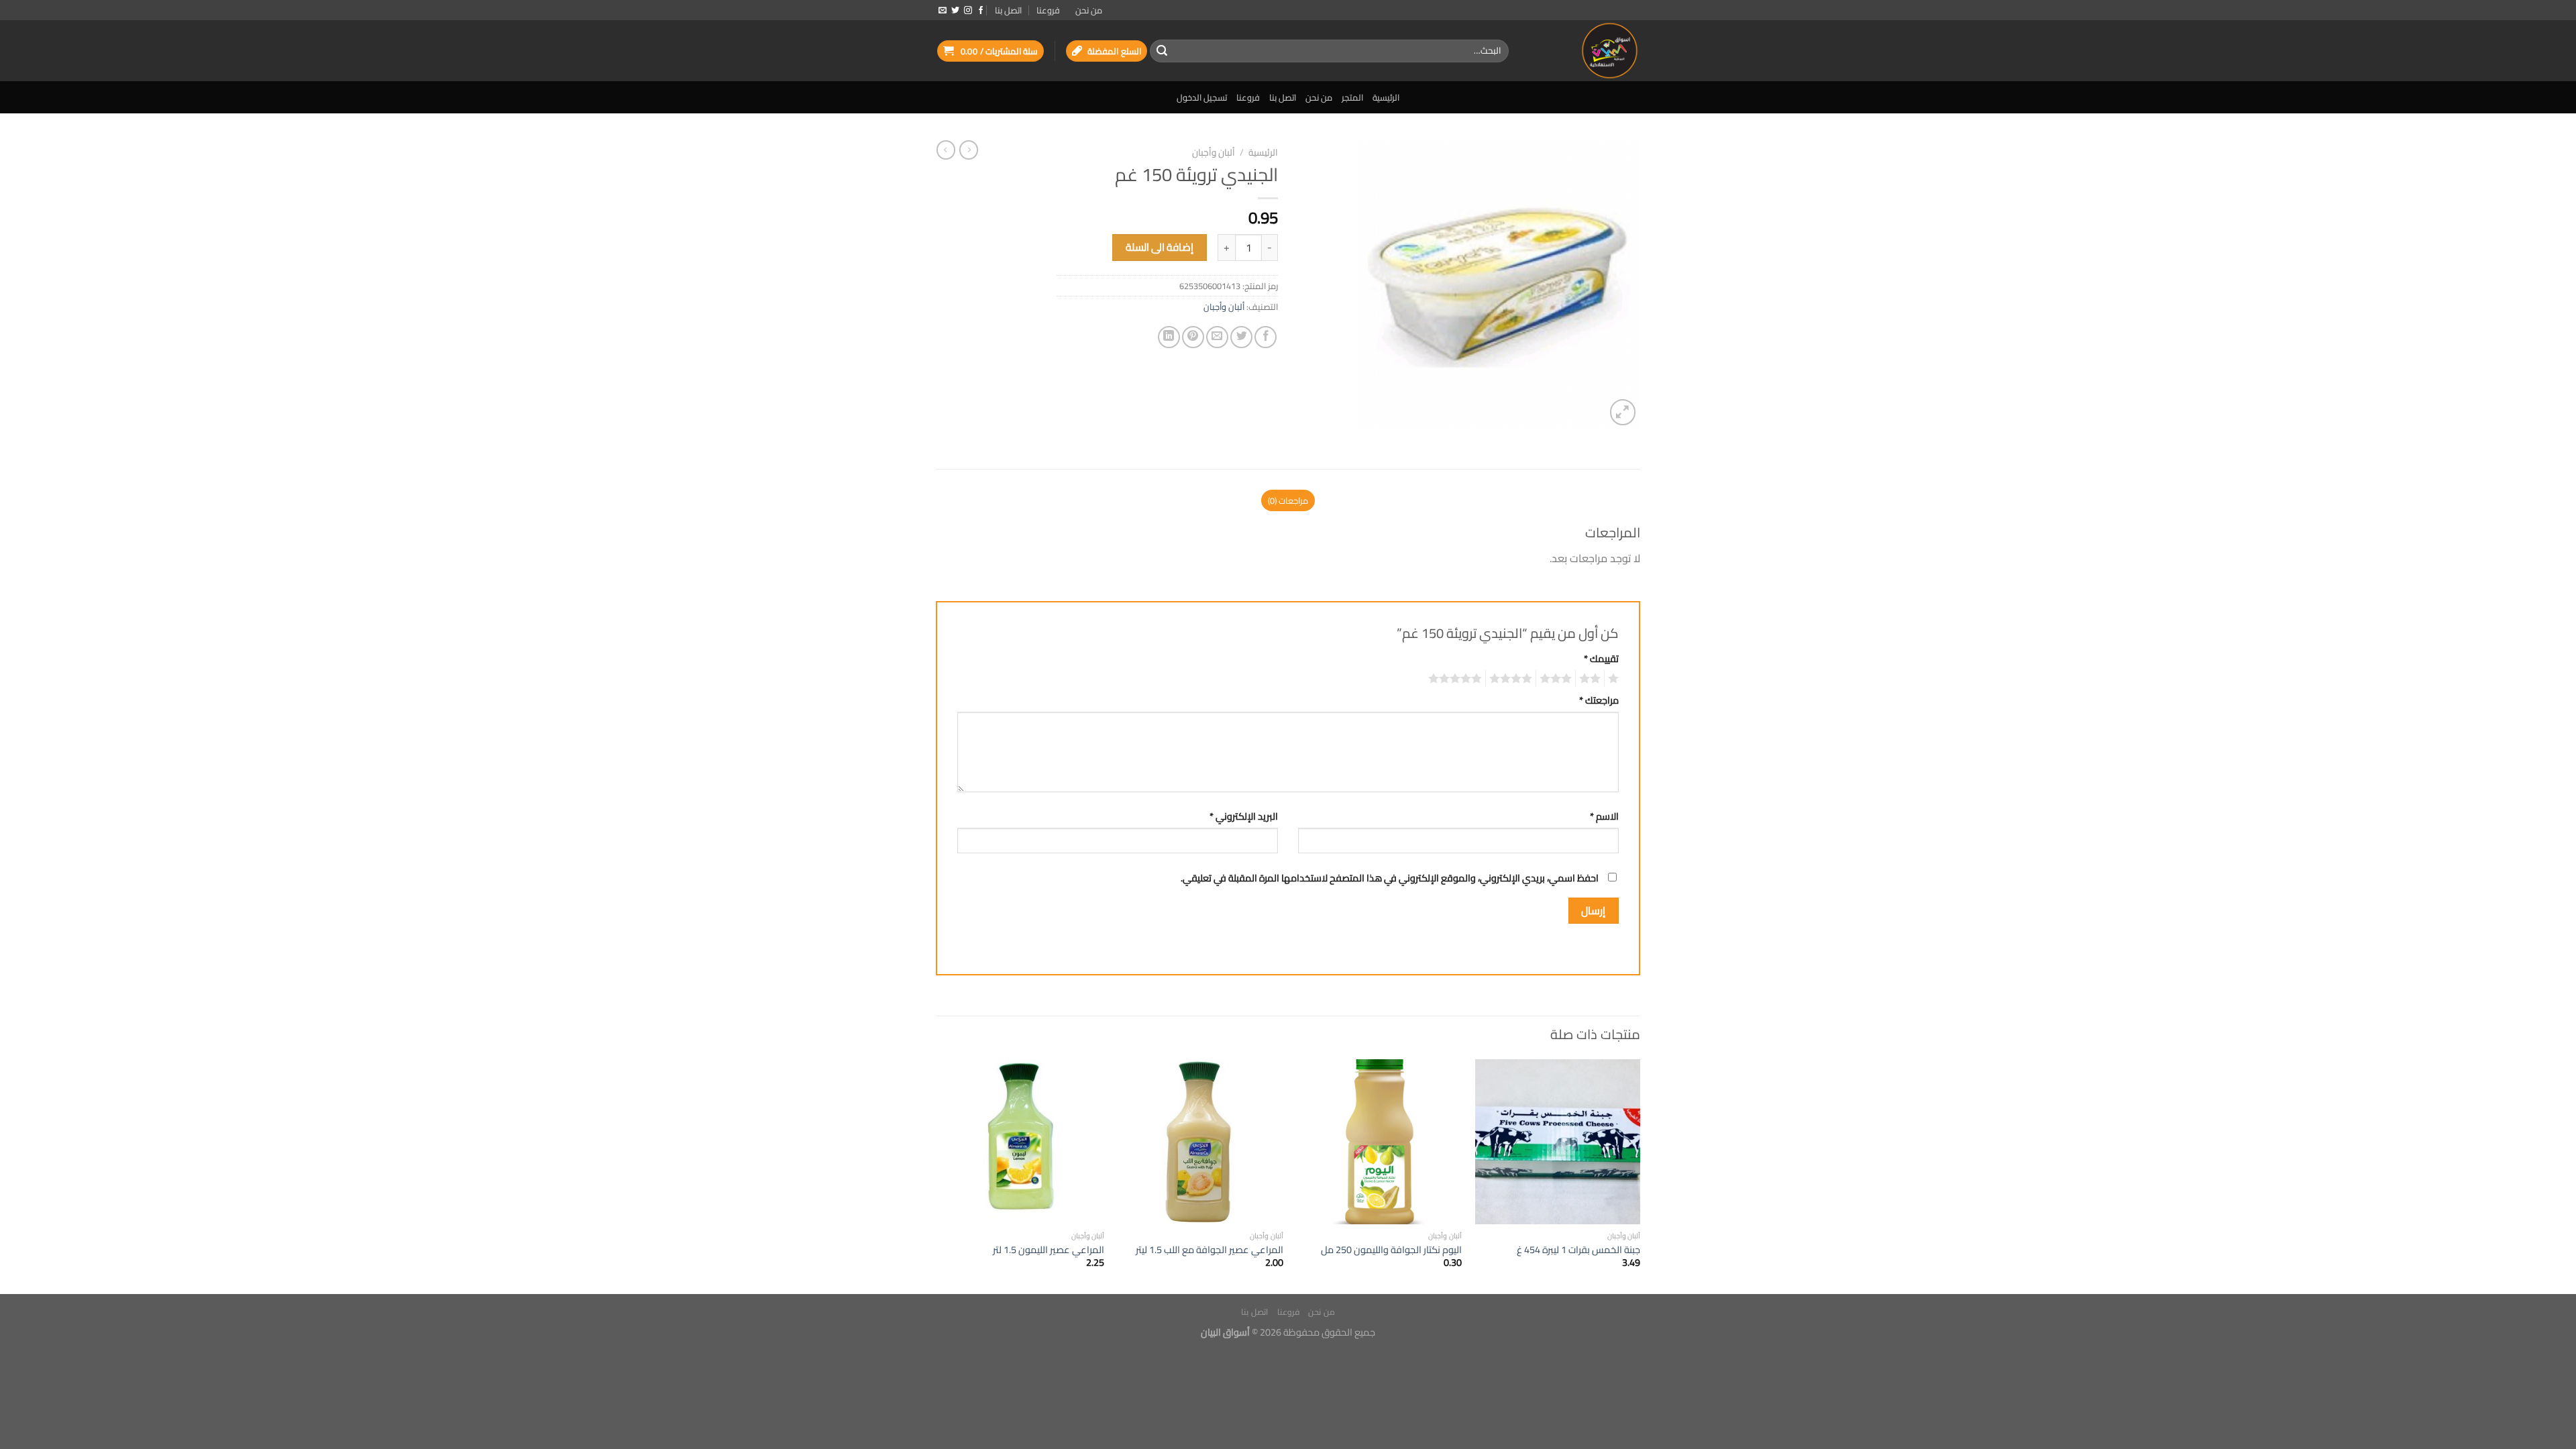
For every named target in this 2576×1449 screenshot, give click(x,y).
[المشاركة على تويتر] (1241, 337)
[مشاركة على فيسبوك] (1266, 337)
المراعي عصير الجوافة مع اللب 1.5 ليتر (1210, 1250)
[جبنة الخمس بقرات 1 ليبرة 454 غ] (1558, 1142)
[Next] (940, 1176)
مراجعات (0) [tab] (1288, 500)
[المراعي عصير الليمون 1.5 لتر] (1022, 1142)
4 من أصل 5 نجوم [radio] (1513, 679)
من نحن (1089, 10)
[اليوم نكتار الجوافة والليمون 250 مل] (1379, 1142)
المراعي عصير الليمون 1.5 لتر (1049, 1250)
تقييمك (1601, 658)
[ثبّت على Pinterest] (1193, 337)
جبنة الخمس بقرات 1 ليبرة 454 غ (1578, 1250)
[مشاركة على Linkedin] (1169, 337)
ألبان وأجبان (1214, 152)
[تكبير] (1623, 412)
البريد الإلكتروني (1244, 816)
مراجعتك (1599, 700)
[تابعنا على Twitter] (955, 11)
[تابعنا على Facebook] (981, 11)
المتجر (1352, 97)
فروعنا (1048, 10)
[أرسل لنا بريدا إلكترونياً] (943, 11)
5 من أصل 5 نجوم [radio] (1457, 679)
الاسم (1604, 816)
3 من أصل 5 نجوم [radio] (1558, 679)
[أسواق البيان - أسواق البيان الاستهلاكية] (1585, 51)
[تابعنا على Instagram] (968, 11)
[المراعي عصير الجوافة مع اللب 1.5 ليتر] (1200, 1142)
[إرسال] (1162, 51)
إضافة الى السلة (1160, 247)
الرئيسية (1386, 97)
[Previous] (1640, 1176)
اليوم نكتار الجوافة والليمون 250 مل (1391, 1250)
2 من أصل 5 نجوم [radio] (1592, 679)
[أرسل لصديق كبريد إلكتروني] (1217, 337)
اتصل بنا (1008, 10)
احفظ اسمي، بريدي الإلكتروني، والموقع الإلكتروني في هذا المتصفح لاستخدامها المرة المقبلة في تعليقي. (1390, 878)
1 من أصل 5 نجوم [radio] (1615, 679)
